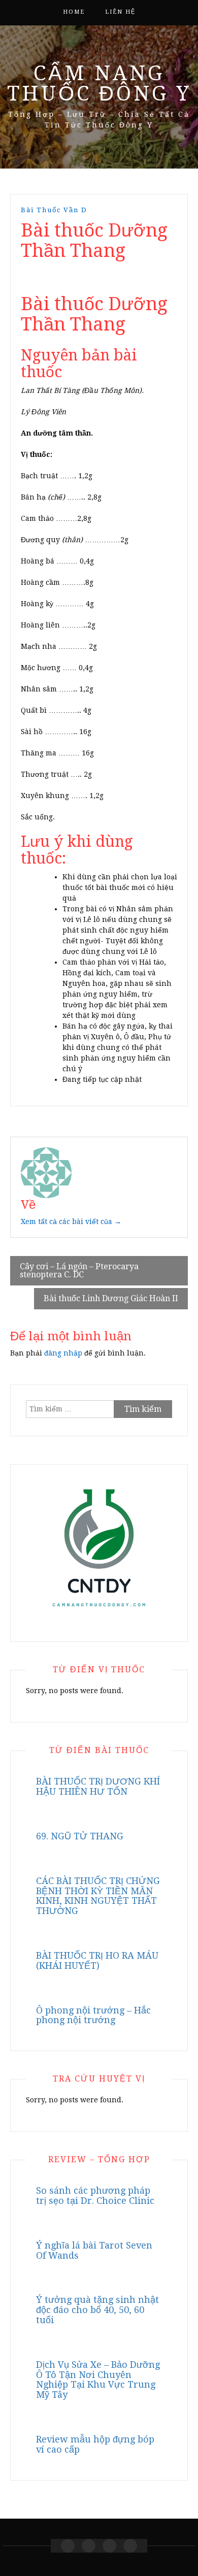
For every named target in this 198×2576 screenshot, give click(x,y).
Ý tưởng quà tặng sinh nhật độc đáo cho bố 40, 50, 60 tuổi (97, 2310)
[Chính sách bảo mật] (130, 2546)
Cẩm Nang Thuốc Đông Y (99, 84)
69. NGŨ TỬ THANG (80, 1836)
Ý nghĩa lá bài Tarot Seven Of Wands (94, 2250)
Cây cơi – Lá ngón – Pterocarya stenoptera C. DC (79, 1270)
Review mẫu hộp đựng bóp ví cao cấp (95, 2444)
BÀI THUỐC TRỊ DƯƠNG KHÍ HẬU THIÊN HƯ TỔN (98, 1786)
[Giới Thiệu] (89, 2546)
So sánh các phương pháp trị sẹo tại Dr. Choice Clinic (95, 2195)
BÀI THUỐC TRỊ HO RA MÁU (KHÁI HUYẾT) (97, 1960)
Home (74, 12)
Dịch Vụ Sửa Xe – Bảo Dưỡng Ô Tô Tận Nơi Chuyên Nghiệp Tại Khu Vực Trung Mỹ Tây (98, 2380)
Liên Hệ (120, 12)
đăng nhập (63, 1353)
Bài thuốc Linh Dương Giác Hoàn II (111, 1298)
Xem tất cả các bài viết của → (71, 1221)
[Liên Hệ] (109, 2546)
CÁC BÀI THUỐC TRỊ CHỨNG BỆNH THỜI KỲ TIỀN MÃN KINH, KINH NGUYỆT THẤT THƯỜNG (98, 1896)
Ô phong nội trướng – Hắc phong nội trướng (93, 2015)
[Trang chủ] (68, 2546)
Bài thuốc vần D (54, 210)
